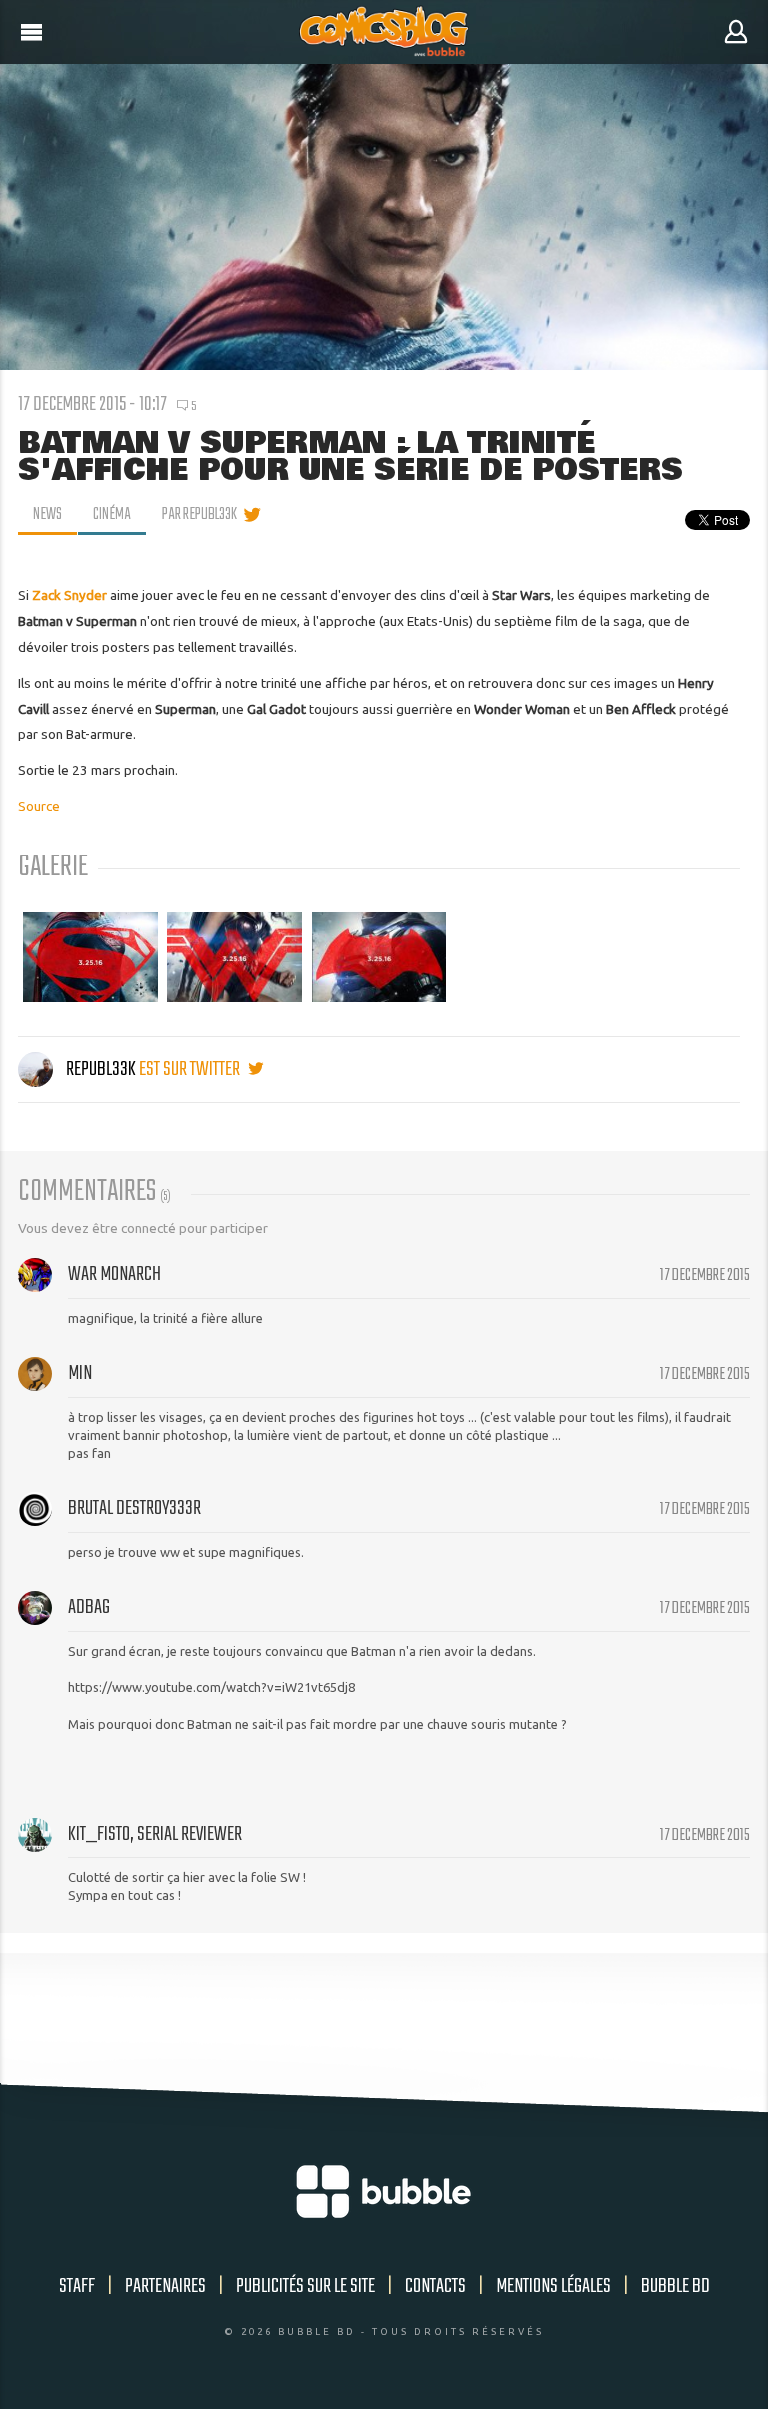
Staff (77, 2286)
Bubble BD (675, 2286)
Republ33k (101, 1069)
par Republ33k (199, 515)
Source (39, 806)
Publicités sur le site (305, 2286)
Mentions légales (553, 2286)
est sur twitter (191, 1069)
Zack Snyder (69, 595)
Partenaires (165, 2286)
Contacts (435, 2286)
